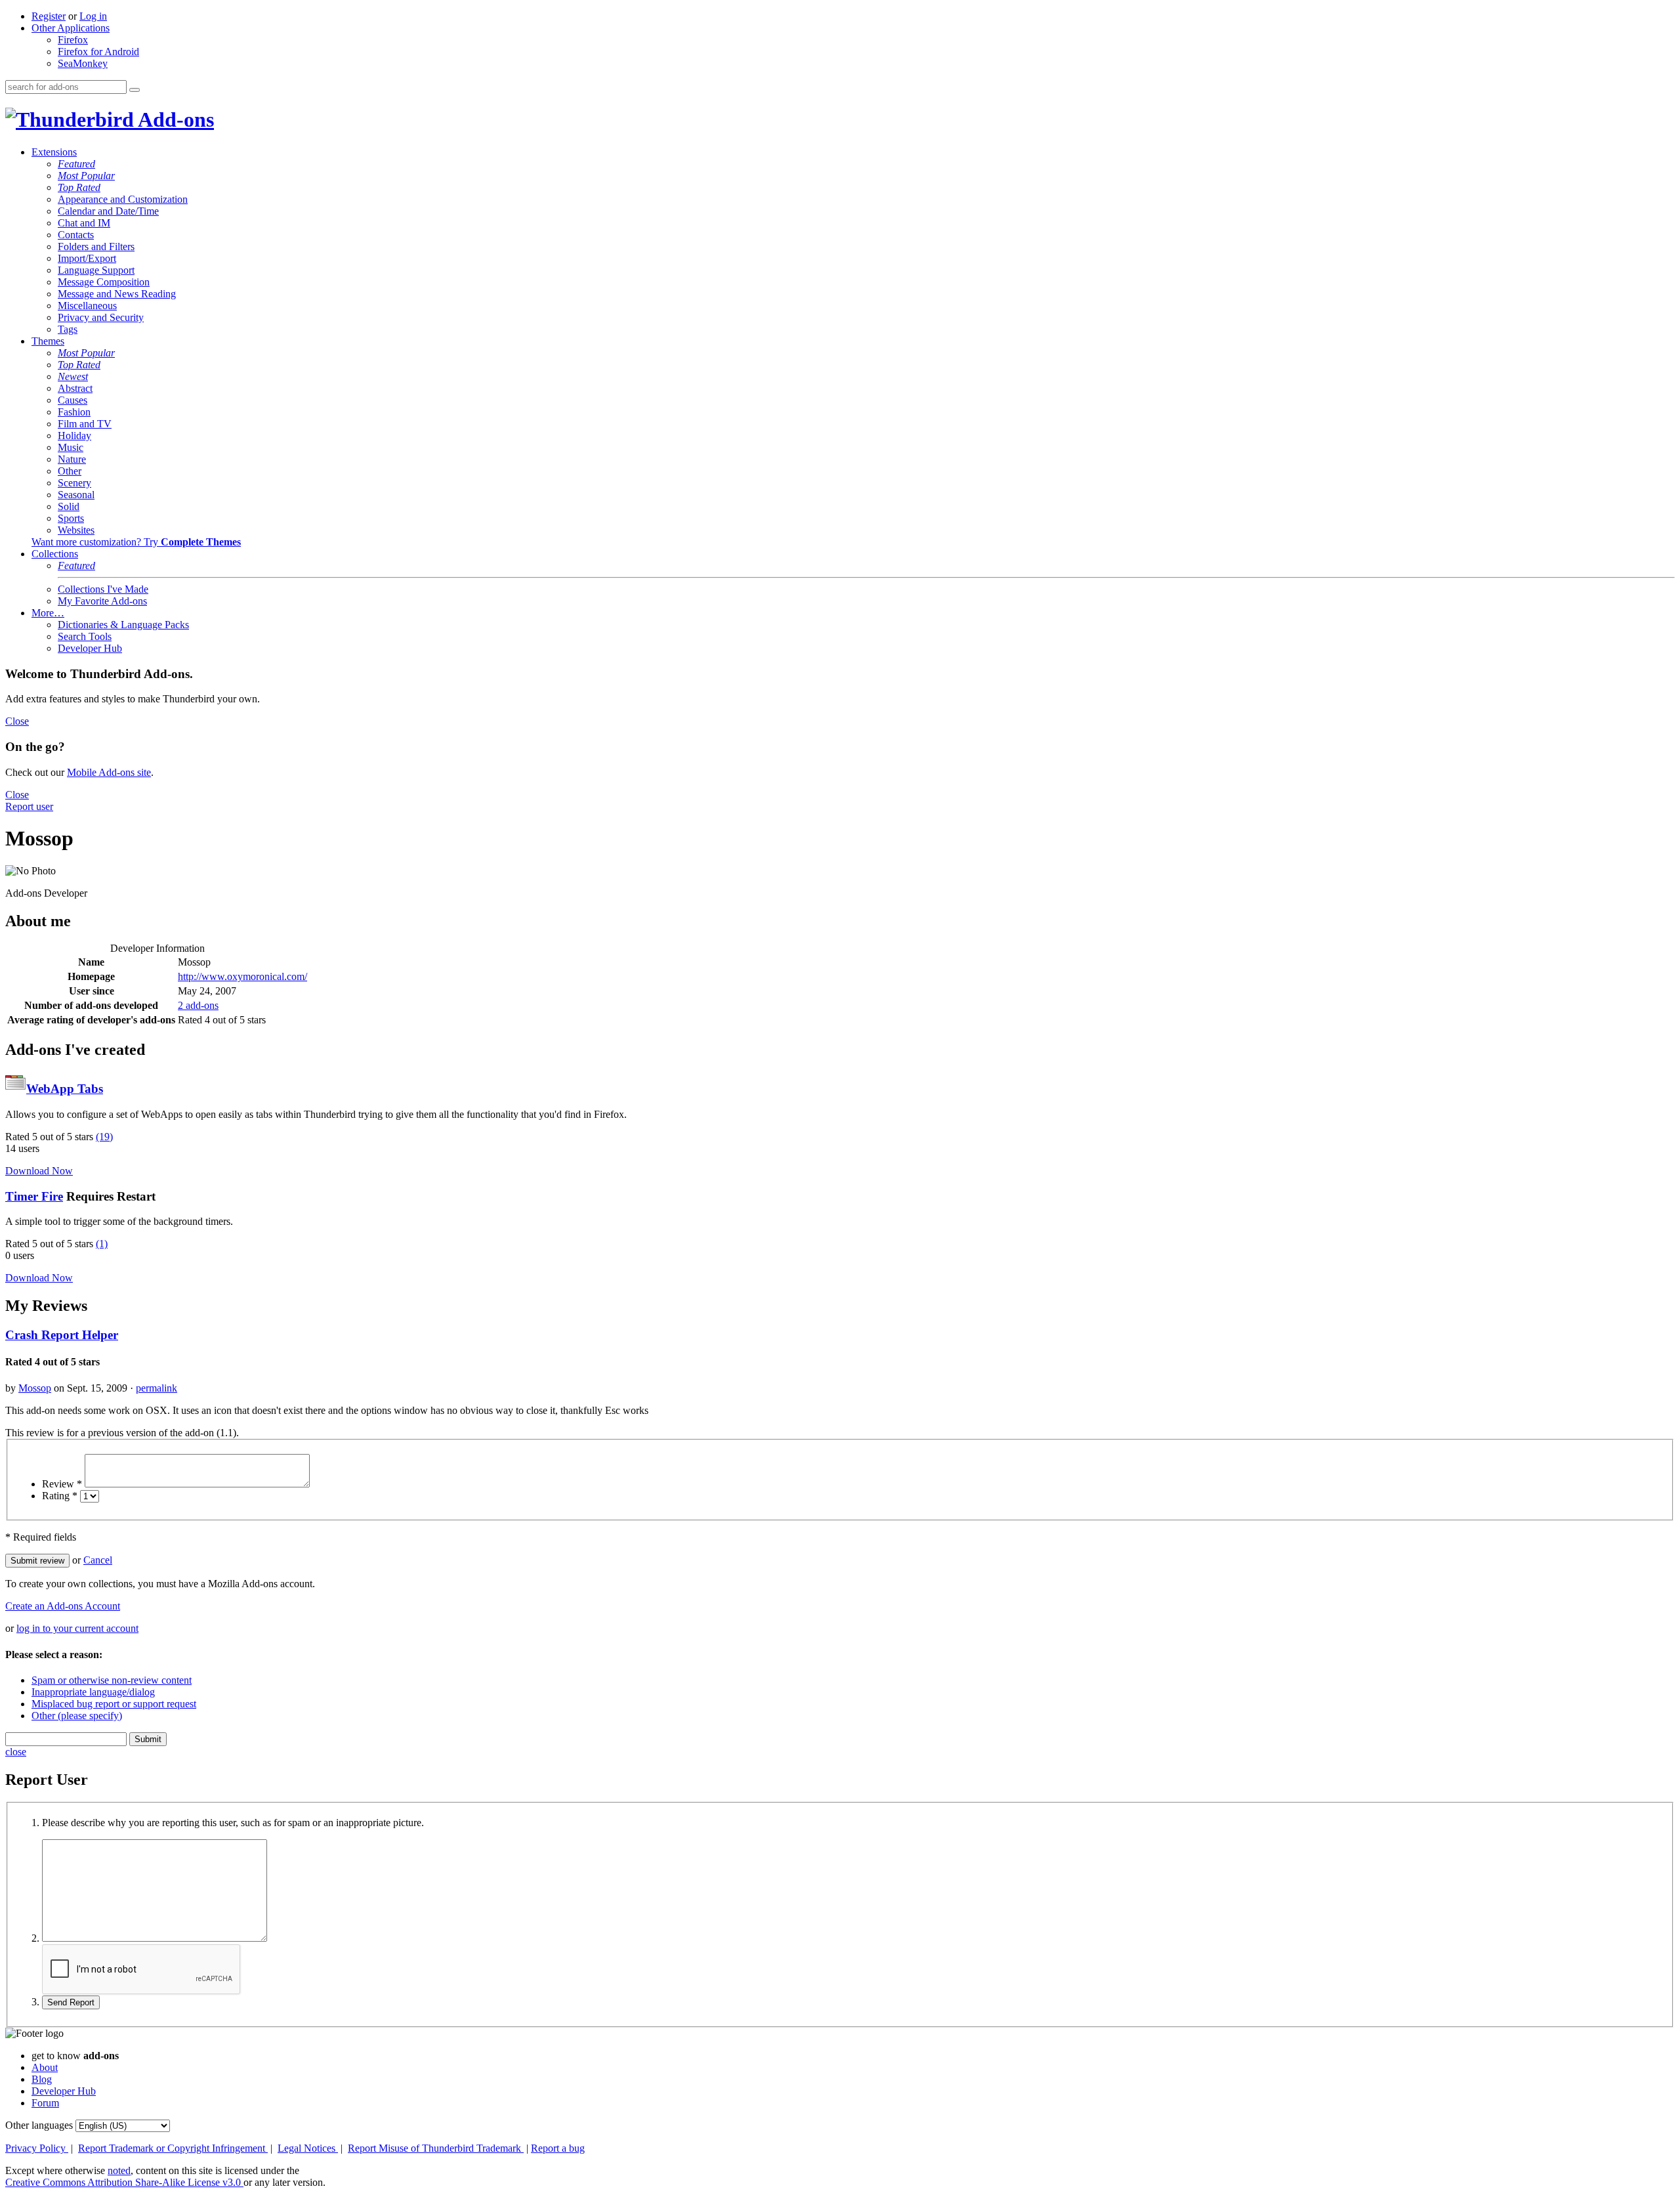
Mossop (35, 1388)
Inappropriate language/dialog (93, 1692)
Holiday (74, 436)
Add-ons (174, 119)
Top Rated (79, 187)
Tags (68, 329)
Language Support (96, 270)
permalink (157, 1388)
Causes (73, 400)
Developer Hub (90, 648)
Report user (29, 806)
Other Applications (71, 28)
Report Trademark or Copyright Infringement (173, 2148)
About (45, 2067)
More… (48, 613)
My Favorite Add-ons (102, 601)
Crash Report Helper (62, 1335)
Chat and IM (84, 223)
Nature (72, 459)
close (16, 1752)
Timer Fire (34, 1196)
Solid (69, 506)
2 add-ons (198, 1005)
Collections (55, 554)
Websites (76, 530)
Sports (71, 518)
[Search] (135, 90)
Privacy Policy (37, 2148)
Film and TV (85, 424)
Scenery (74, 483)
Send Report (71, 2002)
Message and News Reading (117, 294)
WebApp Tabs (65, 1089)
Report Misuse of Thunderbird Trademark (436, 2148)
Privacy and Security (101, 317)
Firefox (73, 40)
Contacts (76, 235)
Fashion (74, 412)
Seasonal (76, 495)
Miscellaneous (87, 306)
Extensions (54, 152)
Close (17, 721)
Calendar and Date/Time (108, 211)
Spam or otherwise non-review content (112, 1680)
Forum (45, 2103)
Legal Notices (308, 2148)
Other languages (39, 2125)
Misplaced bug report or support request (114, 1704)
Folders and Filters (96, 246)
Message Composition (104, 282)
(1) (102, 1244)
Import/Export (87, 258)
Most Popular (86, 176)
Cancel (98, 1560)
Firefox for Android (98, 52)
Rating (60, 1496)
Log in (93, 16)
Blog (42, 2079)
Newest (73, 376)
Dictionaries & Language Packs (123, 625)
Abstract (75, 388)
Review (62, 1484)
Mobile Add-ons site (109, 772)
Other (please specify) (77, 1716)
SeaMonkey (83, 63)
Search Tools (85, 636)
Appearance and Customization (123, 199)
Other (70, 471)
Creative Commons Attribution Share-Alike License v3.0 (124, 2182)
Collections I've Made (103, 589)
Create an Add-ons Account (63, 1606)
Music (71, 447)
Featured (76, 164)
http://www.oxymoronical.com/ (242, 976)
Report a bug (558, 2148)
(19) (104, 1137)
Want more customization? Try (136, 542)
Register (49, 16)
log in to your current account (77, 1628)
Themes (48, 341)
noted (119, 2170)
